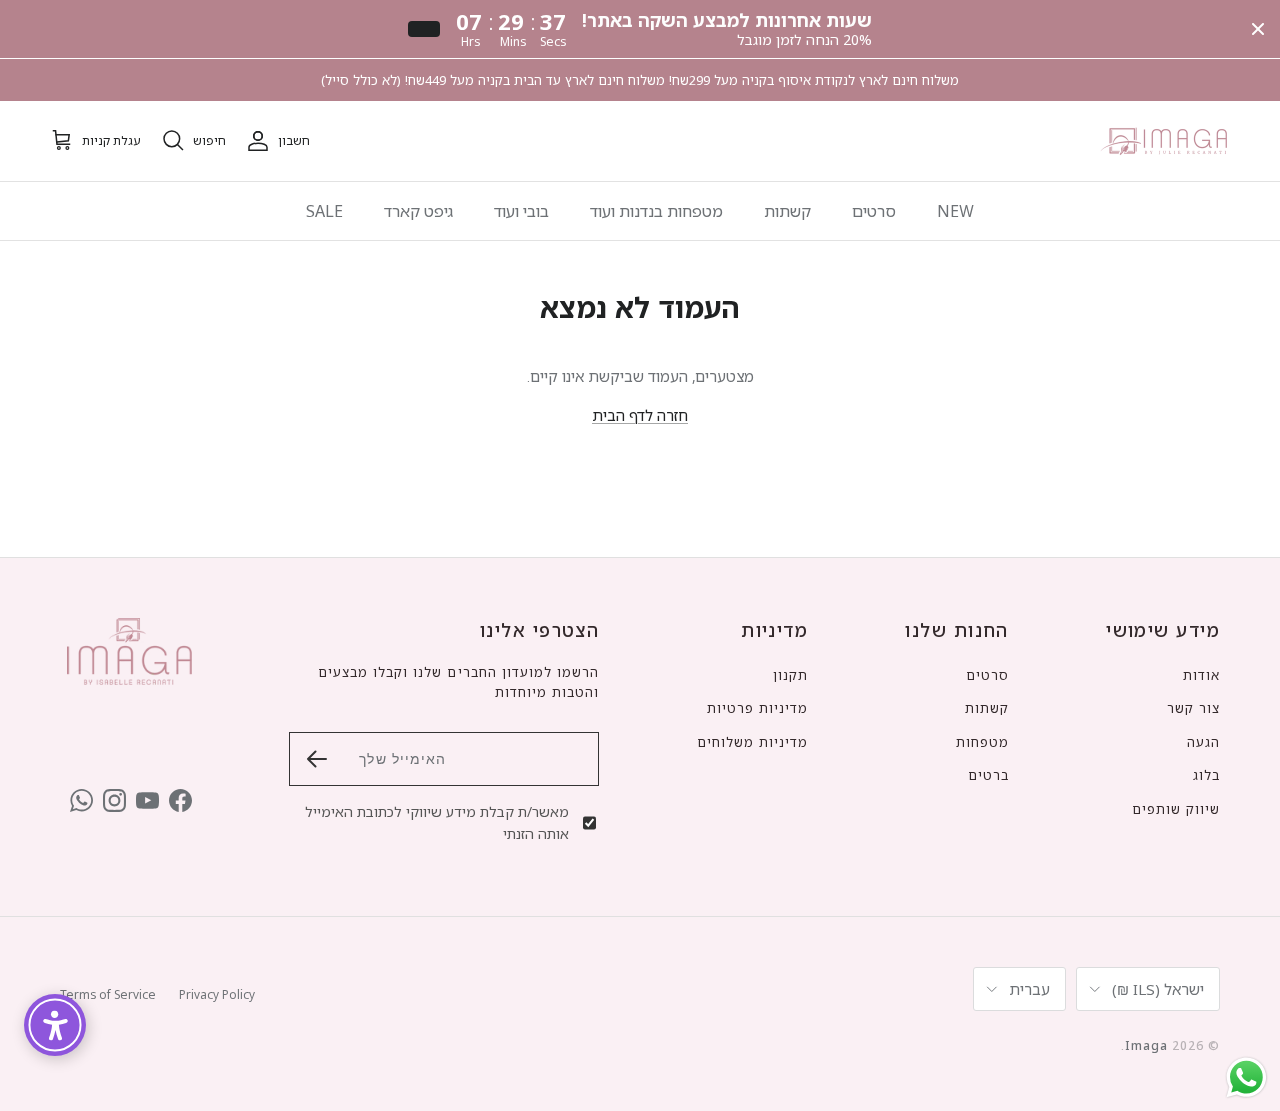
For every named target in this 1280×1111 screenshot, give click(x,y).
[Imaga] (1165, 141)
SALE (324, 211)
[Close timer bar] (1258, 29)
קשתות (787, 211)
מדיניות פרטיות (758, 708)
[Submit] (317, 759)
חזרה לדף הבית (640, 415)
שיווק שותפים (1176, 809)
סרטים (874, 211)
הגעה (1203, 742)
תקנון (790, 675)
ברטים (988, 775)
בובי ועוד (521, 211)
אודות (1201, 675)
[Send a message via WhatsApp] (1246, 1077)
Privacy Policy (217, 994)
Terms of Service (108, 994)
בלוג (1206, 775)
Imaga (1146, 1045)
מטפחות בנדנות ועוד (656, 211)
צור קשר (1193, 708)
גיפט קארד (418, 211)
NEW (955, 211)
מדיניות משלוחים (753, 742)
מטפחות (982, 742)
